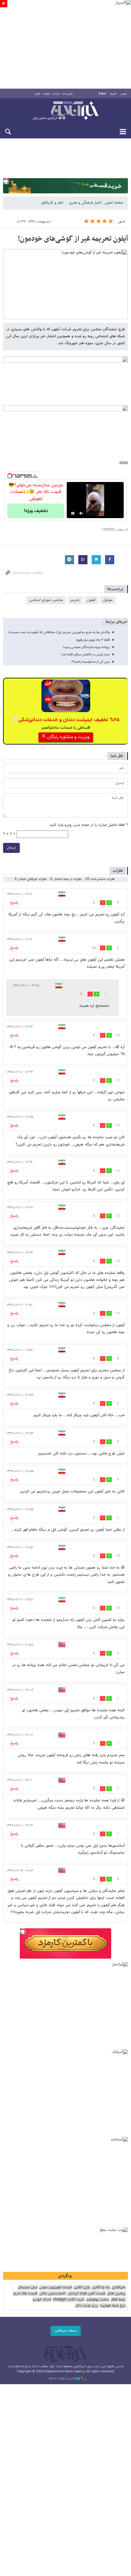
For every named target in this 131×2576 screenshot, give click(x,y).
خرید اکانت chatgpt (68, 2300)
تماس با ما (68, 94)
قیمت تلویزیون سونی (55, 2288)
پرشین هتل (116, 2294)
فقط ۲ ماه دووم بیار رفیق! (93, 640)
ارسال (11, 848)
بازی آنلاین (82, 2288)
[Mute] (81, 513)
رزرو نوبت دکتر (87, 2306)
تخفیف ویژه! (36, 511)
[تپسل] (6, 181)
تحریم (75, 600)
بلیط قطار (118, 2300)
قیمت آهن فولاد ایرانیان (86, 2294)
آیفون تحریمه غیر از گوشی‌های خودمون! (73, 239)
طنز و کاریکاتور (52, 203)
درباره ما (57, 94)
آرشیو (38, 94)
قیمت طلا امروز (25, 2294)
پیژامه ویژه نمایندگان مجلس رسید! (86, 647)
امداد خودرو (42, 2300)
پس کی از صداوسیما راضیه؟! (90, 662)
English (103, 94)
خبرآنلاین (65, 111)
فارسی (123, 94)
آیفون (91, 600)
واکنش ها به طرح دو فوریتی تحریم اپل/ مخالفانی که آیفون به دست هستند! (59, 632)
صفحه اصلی (114, 203)
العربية (113, 94)
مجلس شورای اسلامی (46, 600)
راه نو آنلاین (101, 2288)
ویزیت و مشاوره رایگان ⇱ (66, 737)
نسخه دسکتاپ (66, 2331)
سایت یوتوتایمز (97, 2300)
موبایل (108, 600)
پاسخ (14, 903)
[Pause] (73, 513)
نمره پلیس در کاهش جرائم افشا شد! (85, 655)
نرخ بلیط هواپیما (113, 2306)
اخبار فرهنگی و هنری (85, 203)
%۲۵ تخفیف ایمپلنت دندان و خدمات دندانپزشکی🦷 (66, 720)
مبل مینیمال (27, 2288)
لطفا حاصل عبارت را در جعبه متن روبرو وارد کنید (89, 825)
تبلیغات (46, 94)
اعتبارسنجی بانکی (52, 2294)
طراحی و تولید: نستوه (63, 2378)
